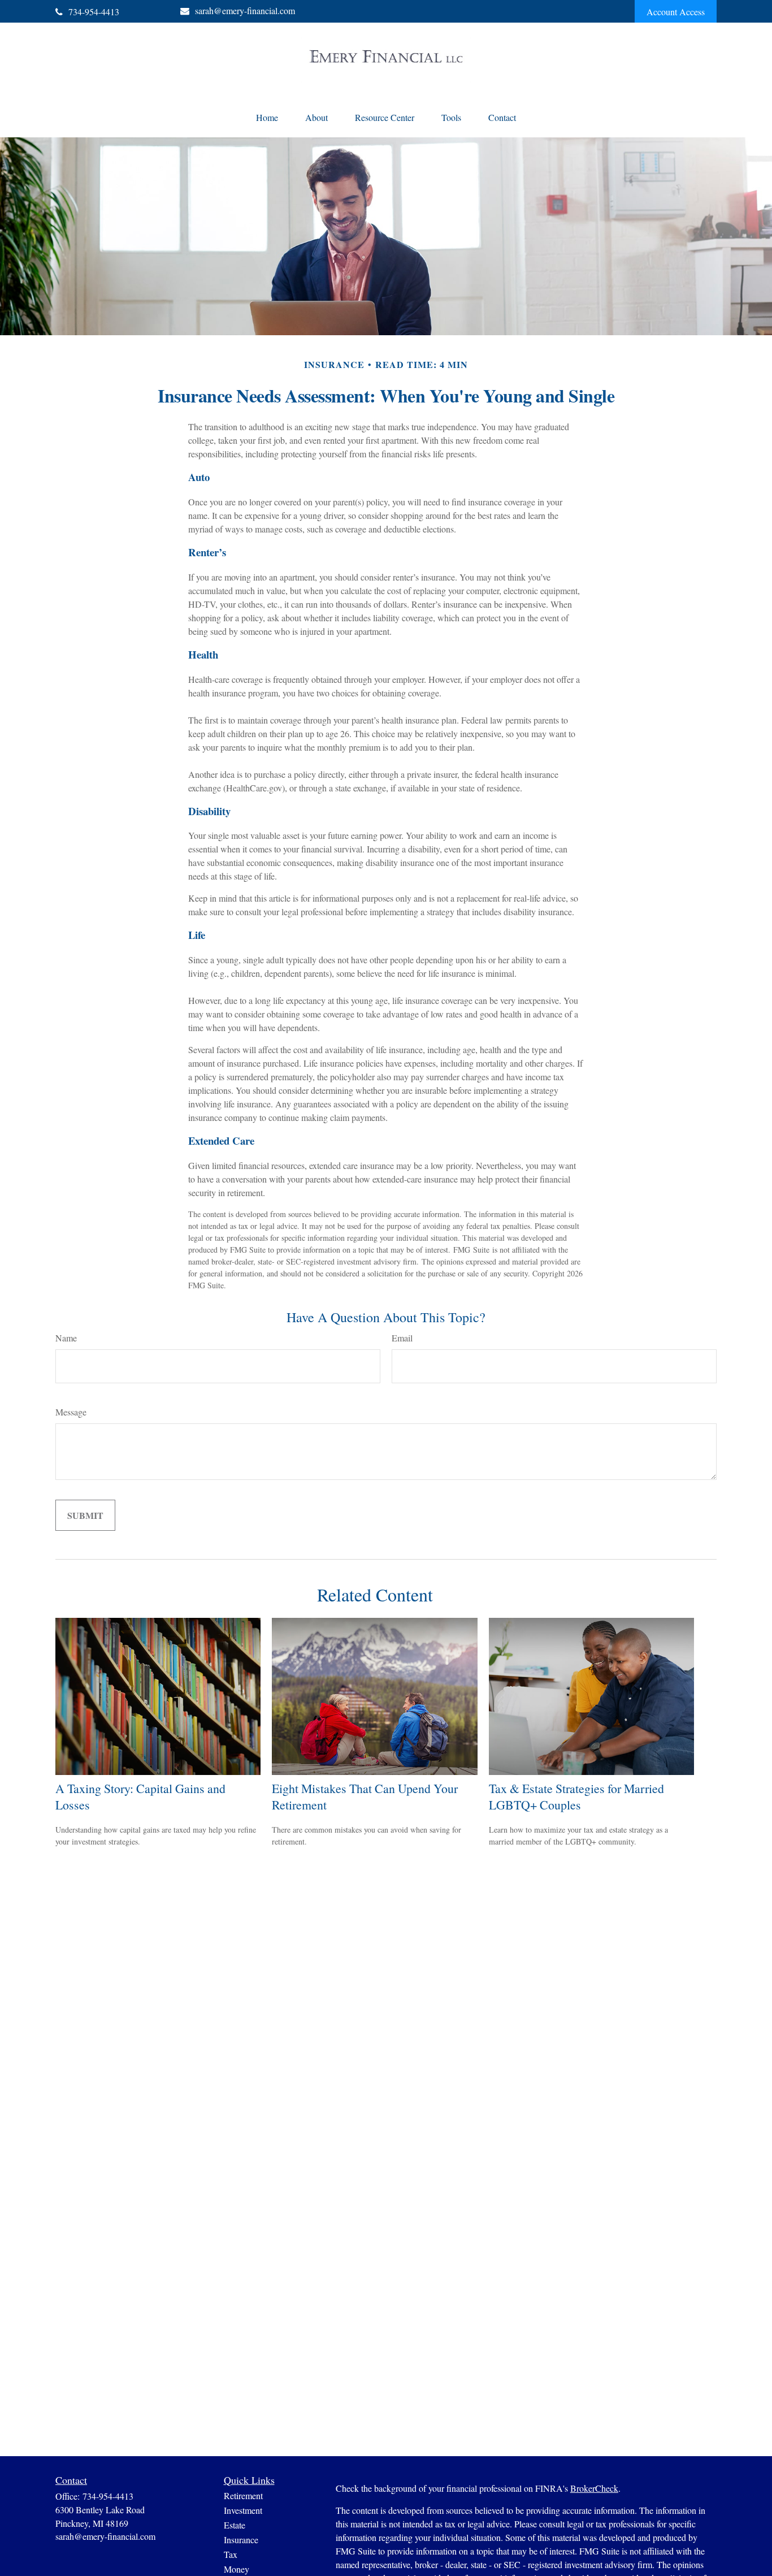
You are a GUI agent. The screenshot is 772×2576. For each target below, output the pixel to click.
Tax (231, 2554)
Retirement (243, 2495)
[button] (267, 117)
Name (66, 1338)
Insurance (241, 2540)
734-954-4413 (94, 12)
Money (237, 2569)
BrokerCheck (594, 2488)
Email (402, 1338)
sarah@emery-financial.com (245, 10)
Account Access (676, 12)
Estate (235, 2525)
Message (71, 1412)
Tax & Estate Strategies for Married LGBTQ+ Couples (576, 1796)
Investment (243, 2510)
